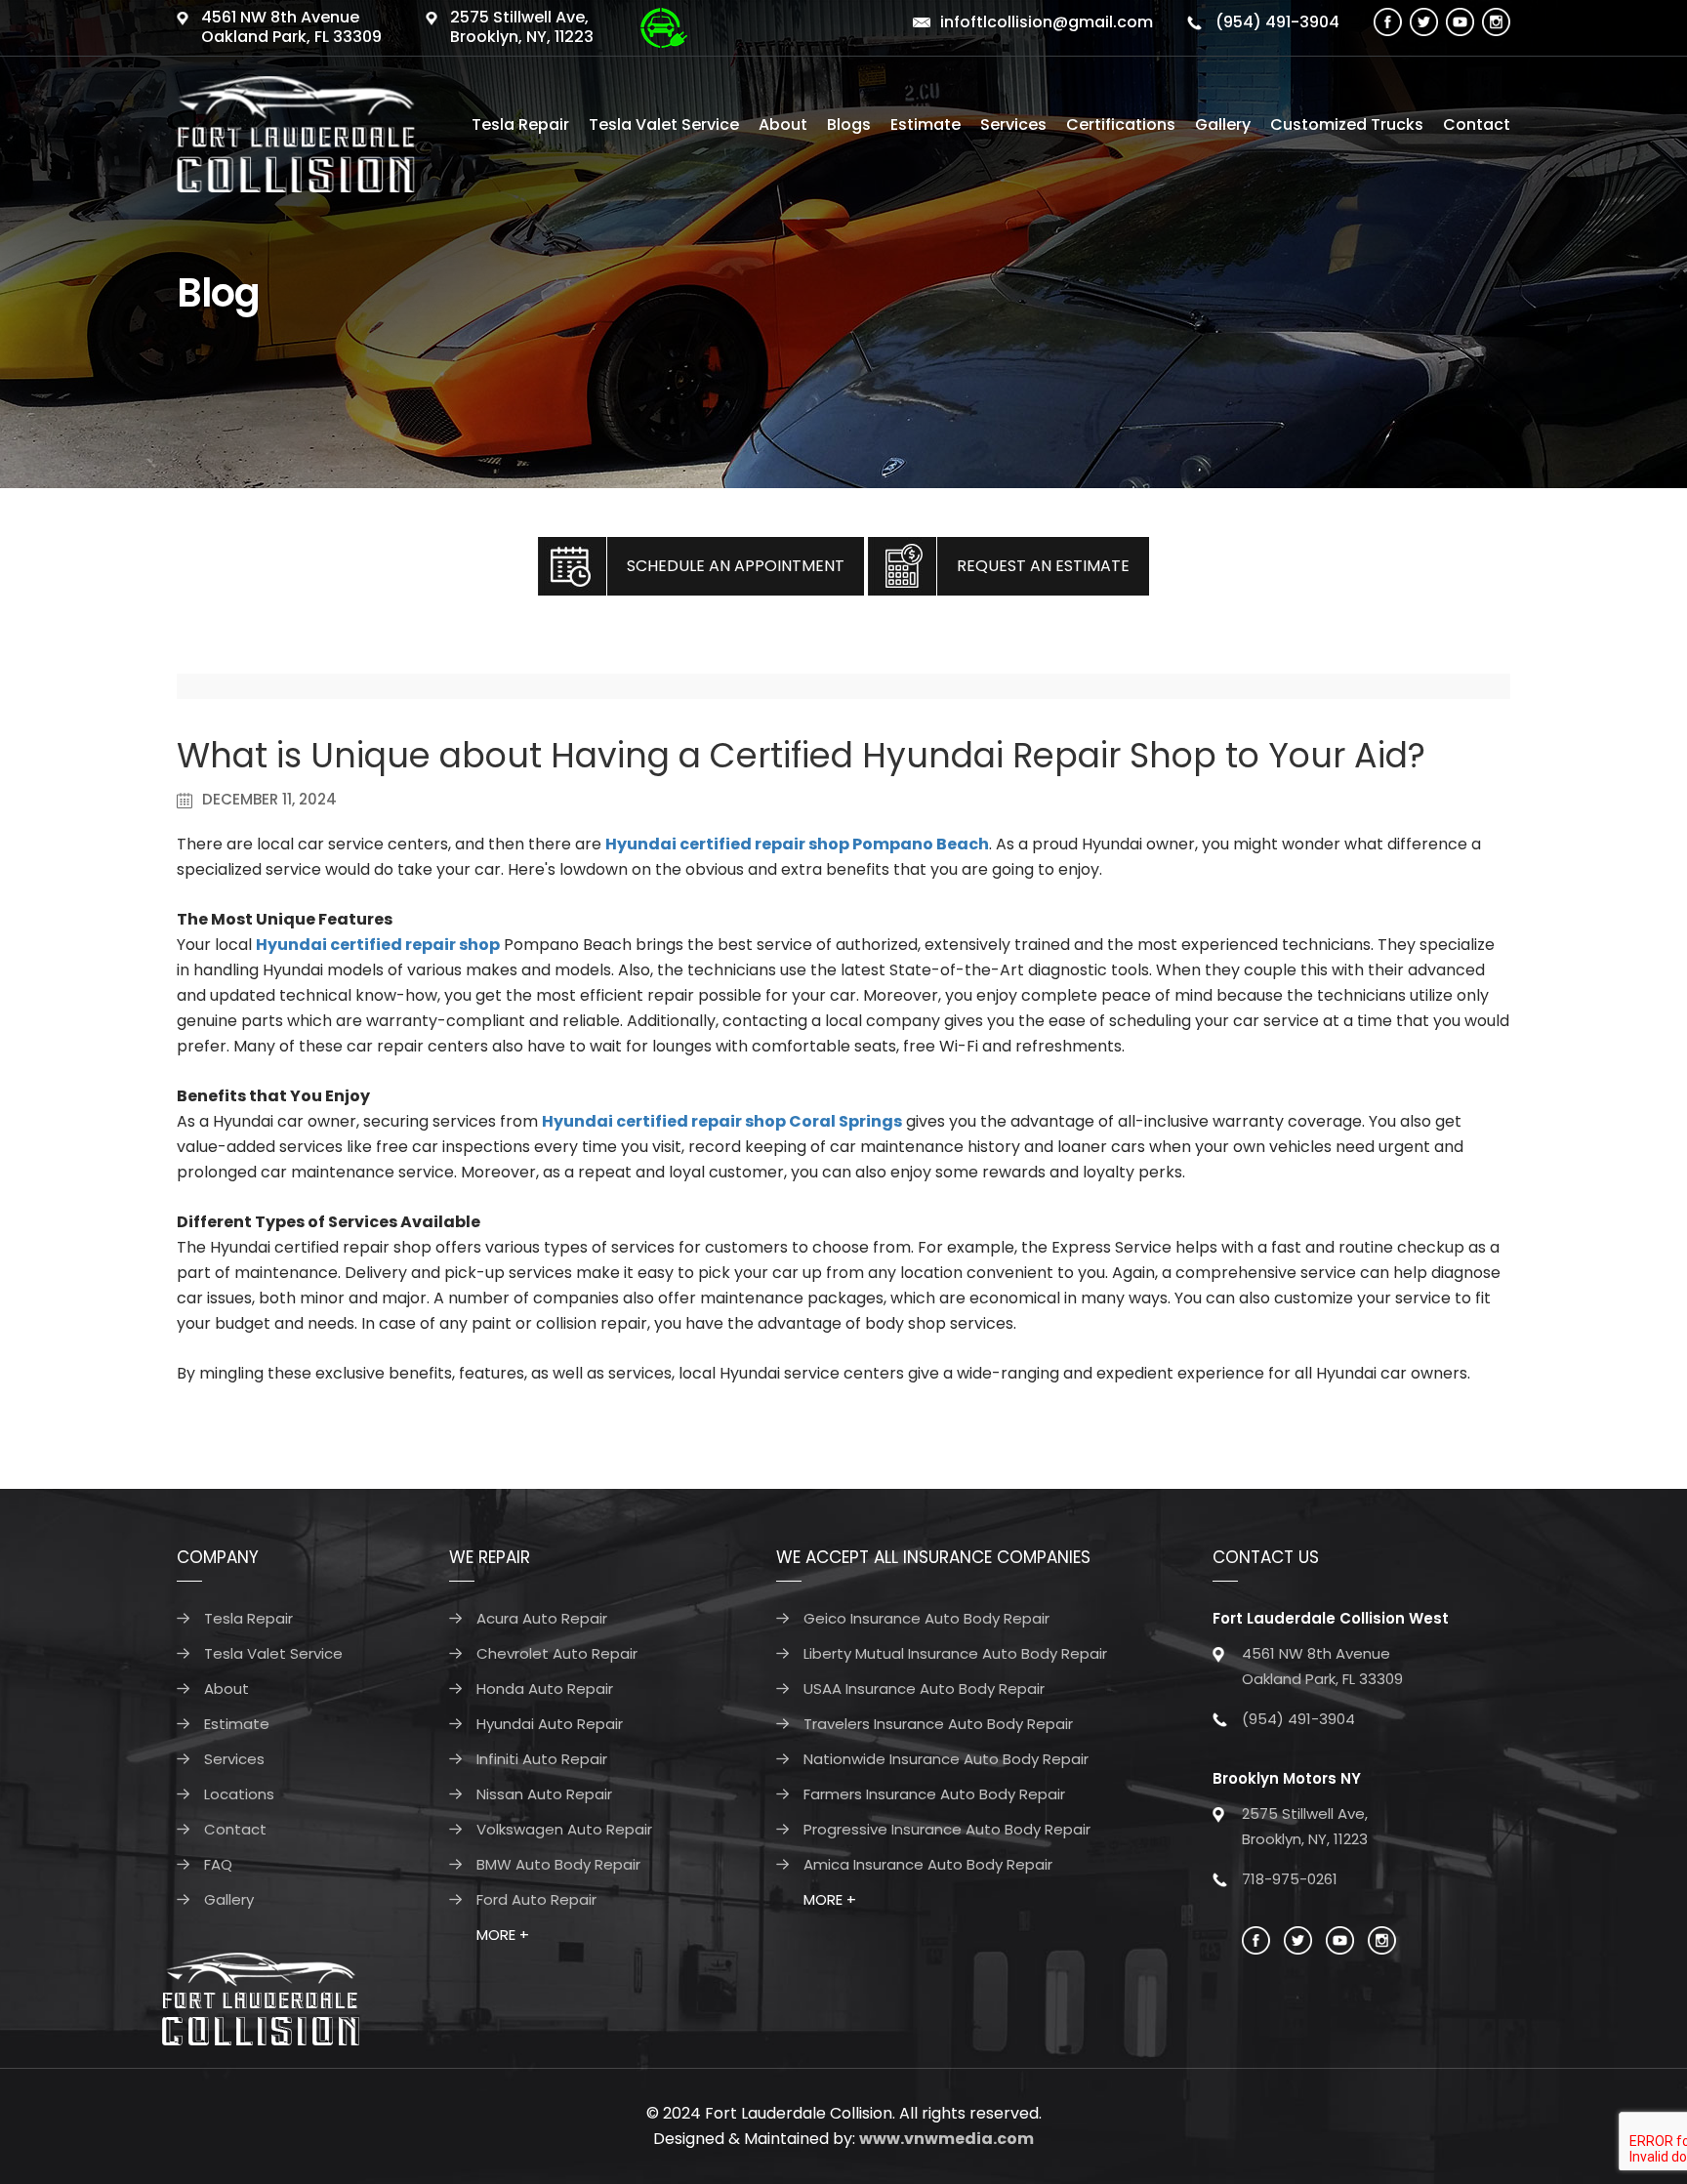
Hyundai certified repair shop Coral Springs (722, 1121)
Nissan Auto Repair (544, 1794)
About (783, 124)
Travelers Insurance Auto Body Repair (938, 1724)
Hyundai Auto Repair (550, 1724)
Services (1013, 124)
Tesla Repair (520, 124)
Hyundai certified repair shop (378, 945)
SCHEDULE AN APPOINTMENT (736, 566)
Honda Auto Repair (545, 1689)
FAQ (218, 1864)
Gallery (1223, 124)
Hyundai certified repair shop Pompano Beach (797, 844)
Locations (239, 1794)
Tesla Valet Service (664, 124)
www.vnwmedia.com (946, 2139)
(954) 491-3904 (1276, 22)
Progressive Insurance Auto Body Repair (947, 1829)
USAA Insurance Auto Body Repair (924, 1689)
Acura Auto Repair (542, 1618)
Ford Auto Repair (536, 1899)
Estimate (926, 124)
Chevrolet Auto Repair (557, 1653)
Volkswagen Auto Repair (564, 1829)
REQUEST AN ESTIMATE (1043, 566)
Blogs (849, 124)
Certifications (1121, 124)
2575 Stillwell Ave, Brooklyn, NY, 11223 (522, 27)
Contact (1477, 124)
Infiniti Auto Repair (542, 1759)
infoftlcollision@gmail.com (1047, 22)
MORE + (503, 1935)
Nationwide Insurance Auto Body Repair (946, 1759)
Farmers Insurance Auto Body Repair (934, 1794)
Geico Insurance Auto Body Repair (926, 1618)
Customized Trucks (1347, 124)
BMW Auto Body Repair (558, 1864)
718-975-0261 (1290, 1879)
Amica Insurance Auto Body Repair (928, 1864)
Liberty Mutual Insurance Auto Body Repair (955, 1653)
